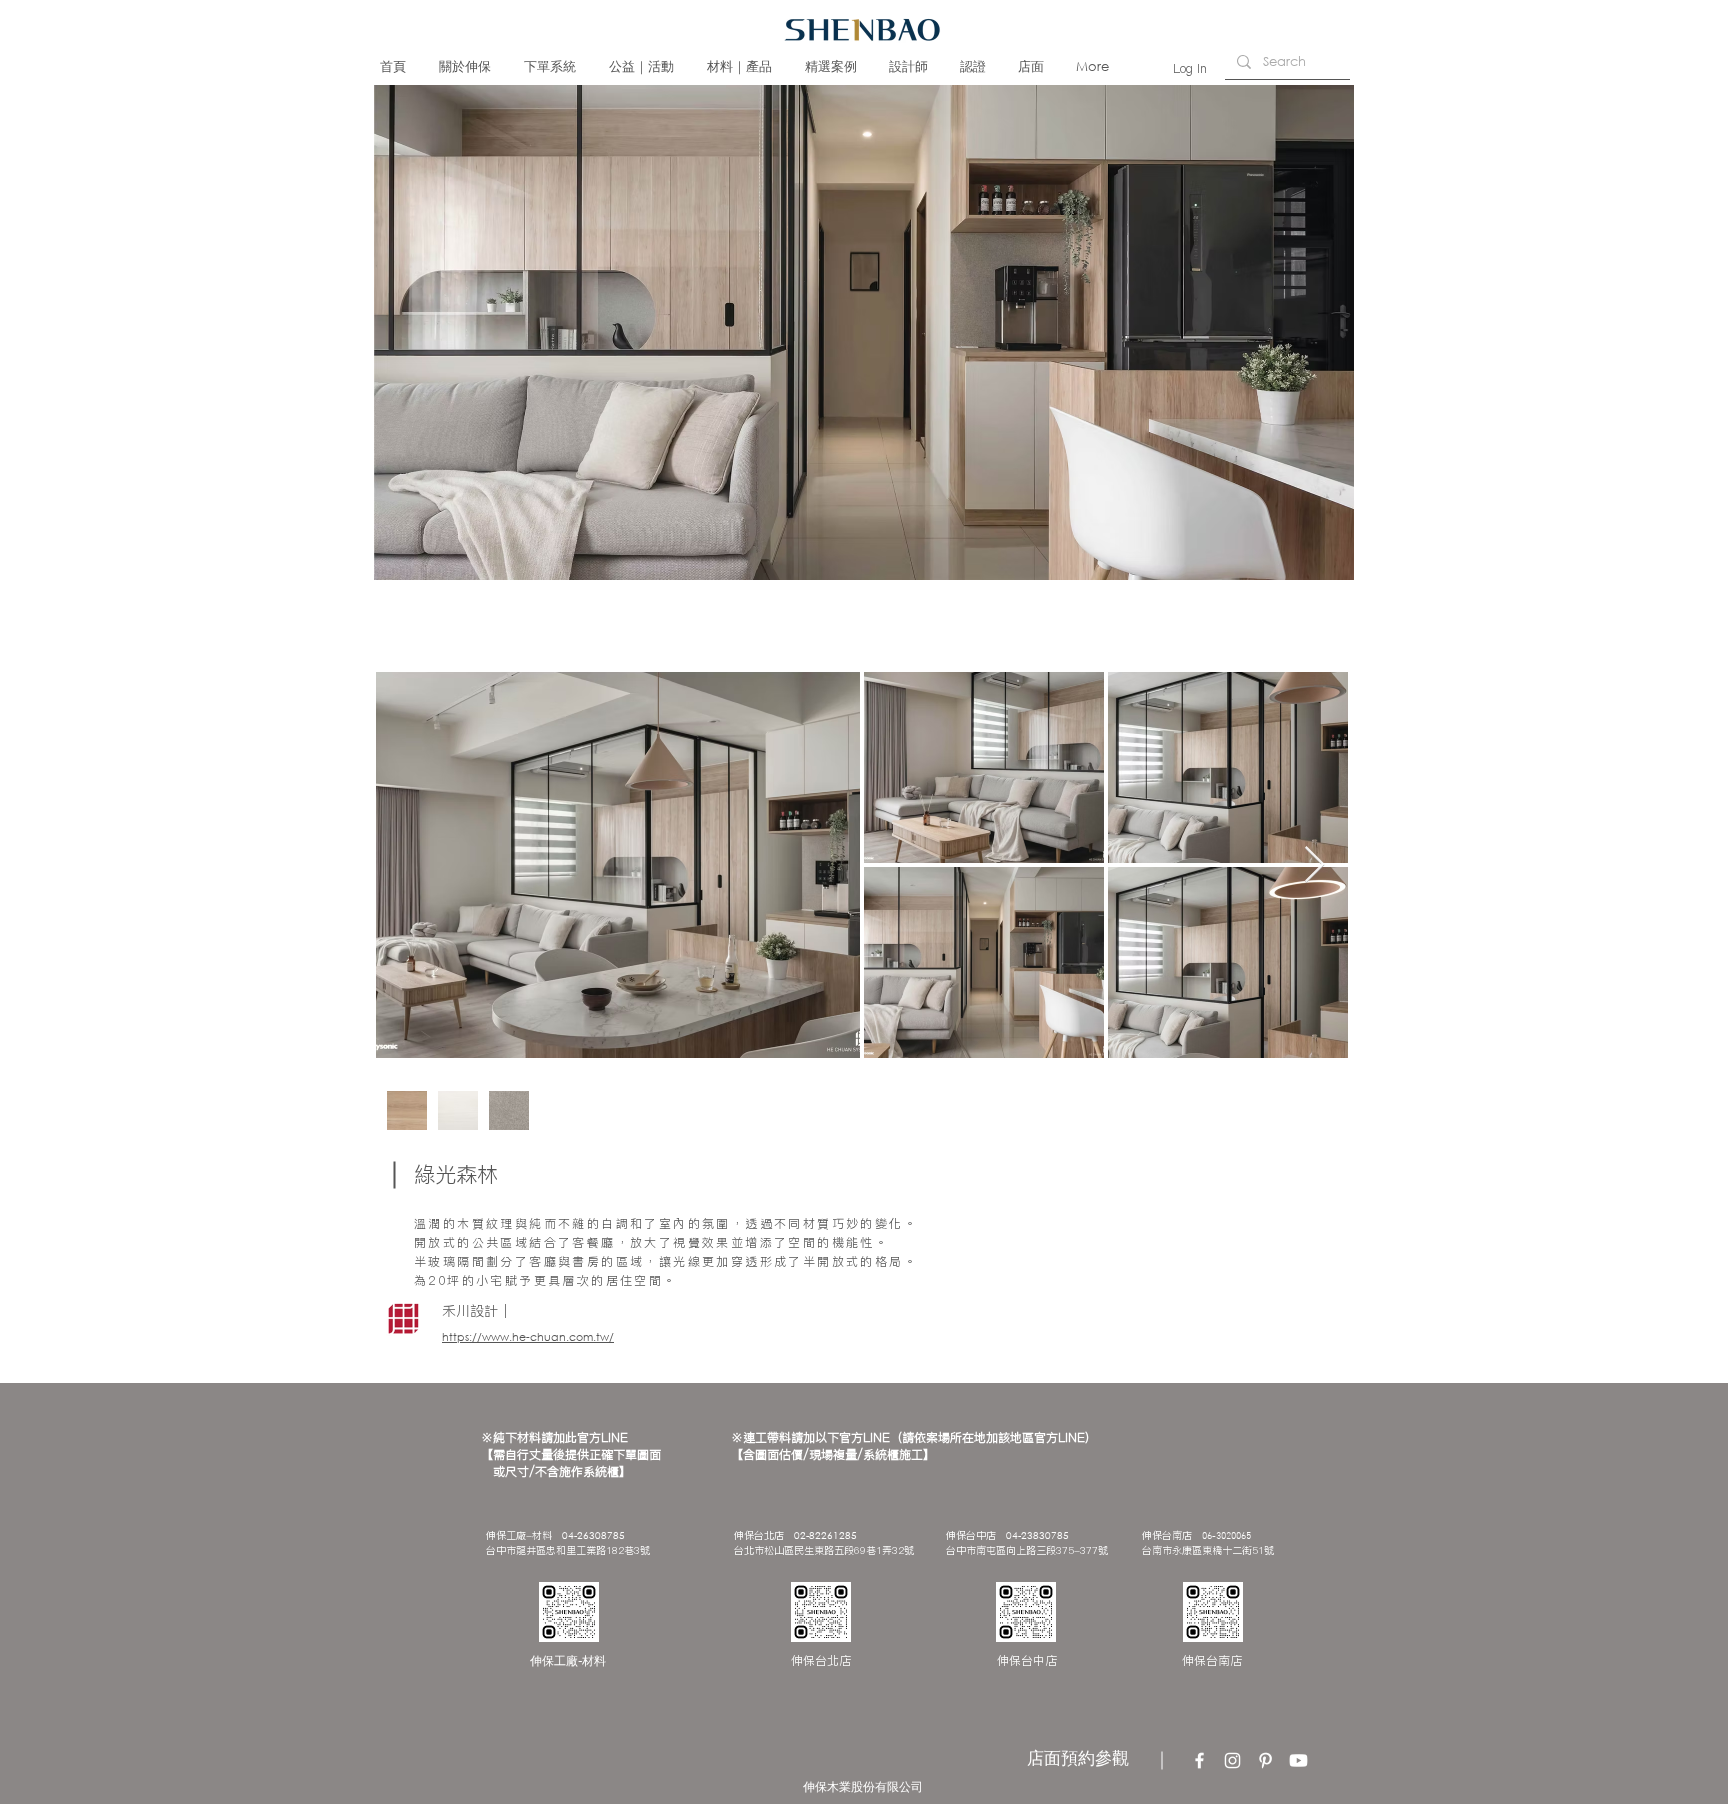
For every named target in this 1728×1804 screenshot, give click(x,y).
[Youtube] (1298, 1760)
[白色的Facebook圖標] (1199, 1760)
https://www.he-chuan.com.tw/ (528, 1337)
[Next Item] (1314, 865)
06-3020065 (1226, 1536)
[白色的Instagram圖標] (1232, 1760)
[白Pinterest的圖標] (1265, 1760)
